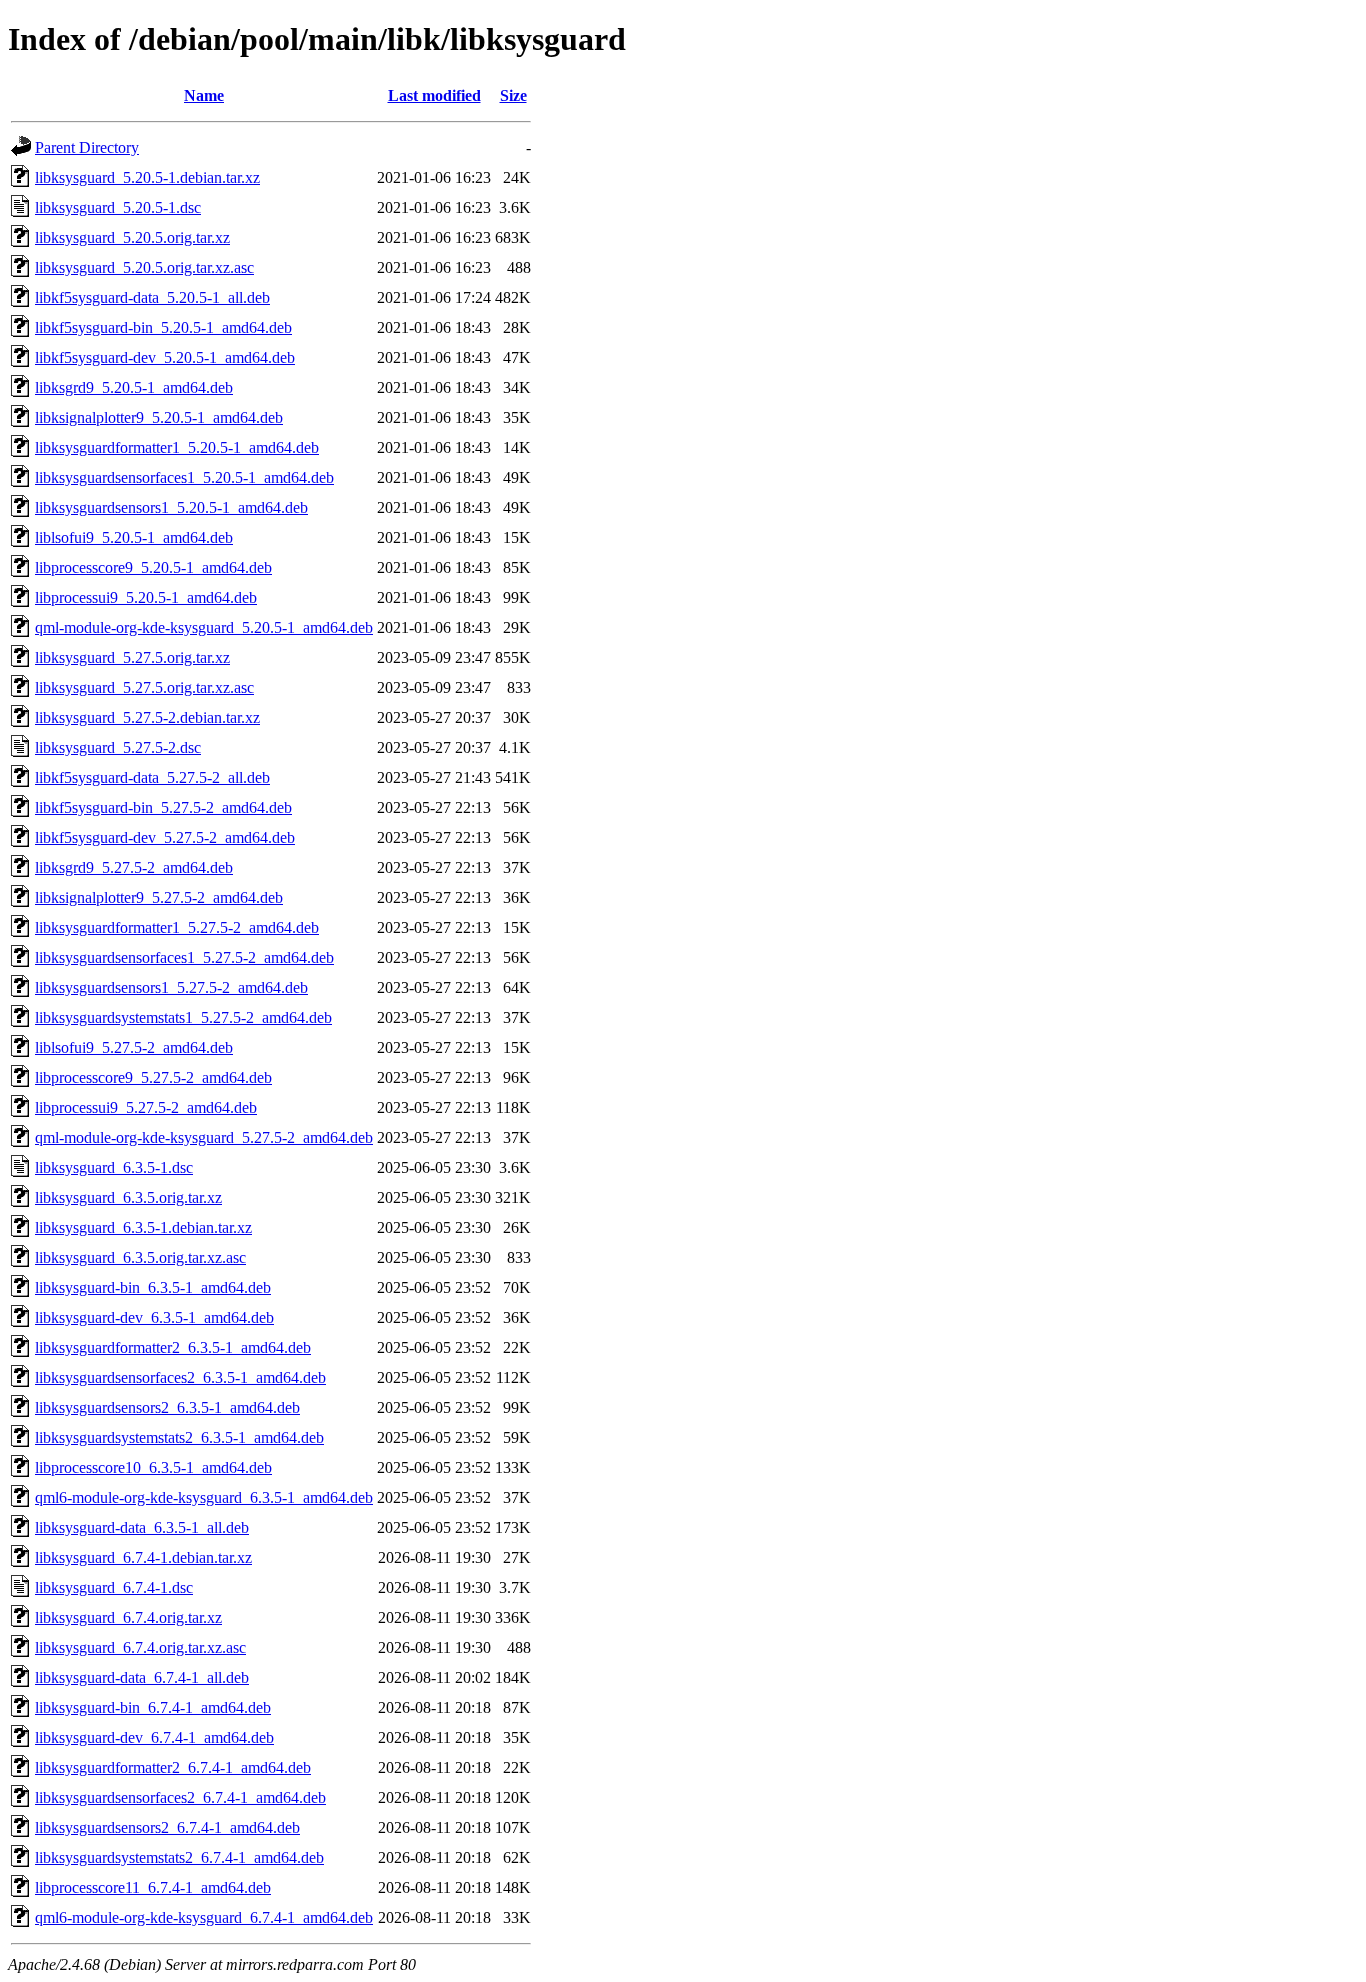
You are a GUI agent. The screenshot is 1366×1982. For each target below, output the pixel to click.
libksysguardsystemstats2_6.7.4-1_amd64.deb (179, 1857)
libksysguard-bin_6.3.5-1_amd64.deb (153, 1287)
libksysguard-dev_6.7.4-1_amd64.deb (154, 1737)
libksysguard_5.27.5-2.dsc (118, 747)
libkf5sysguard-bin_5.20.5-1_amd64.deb (163, 327)
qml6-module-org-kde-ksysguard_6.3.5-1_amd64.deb (204, 1497)
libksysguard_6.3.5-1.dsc (114, 1167)
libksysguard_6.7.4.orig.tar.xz (128, 1617)
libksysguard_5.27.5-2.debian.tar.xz (147, 717)
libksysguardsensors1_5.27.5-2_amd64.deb (171, 987)
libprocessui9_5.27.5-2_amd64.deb (146, 1107)
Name (204, 95)
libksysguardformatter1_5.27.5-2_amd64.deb (177, 927)
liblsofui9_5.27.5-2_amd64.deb (134, 1047)
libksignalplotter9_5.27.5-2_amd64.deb (159, 897)
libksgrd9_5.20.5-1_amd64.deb (134, 387)
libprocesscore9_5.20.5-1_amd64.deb (153, 567)
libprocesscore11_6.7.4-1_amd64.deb (153, 1887)
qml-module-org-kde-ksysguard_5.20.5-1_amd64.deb (204, 627)
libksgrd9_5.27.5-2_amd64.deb (134, 867)
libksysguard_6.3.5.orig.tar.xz (128, 1197)
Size (513, 95)
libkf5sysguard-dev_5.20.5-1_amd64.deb (165, 357)
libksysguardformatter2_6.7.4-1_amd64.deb (173, 1767)
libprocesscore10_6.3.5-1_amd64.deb (153, 1467)
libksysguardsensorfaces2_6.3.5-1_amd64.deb (180, 1377)
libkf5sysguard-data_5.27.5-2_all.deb (152, 777)
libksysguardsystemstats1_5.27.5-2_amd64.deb (183, 1017)
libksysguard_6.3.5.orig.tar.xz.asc (140, 1257)
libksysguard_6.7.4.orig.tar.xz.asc (140, 1647)
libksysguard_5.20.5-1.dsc (118, 207)
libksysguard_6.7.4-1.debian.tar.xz (143, 1557)
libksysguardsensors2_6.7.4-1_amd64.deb (167, 1827)
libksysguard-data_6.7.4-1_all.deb (142, 1677)
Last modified (434, 95)
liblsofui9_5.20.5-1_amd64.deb (134, 537)
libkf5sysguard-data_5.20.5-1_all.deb (152, 297)
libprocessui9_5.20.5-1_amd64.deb (146, 597)
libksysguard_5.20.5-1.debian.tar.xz (147, 177)
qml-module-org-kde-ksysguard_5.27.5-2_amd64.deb (204, 1137)
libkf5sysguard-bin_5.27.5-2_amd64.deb (163, 807)
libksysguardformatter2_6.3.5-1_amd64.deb (173, 1347)
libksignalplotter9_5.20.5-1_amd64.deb (159, 417)
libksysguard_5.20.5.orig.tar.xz (132, 237)
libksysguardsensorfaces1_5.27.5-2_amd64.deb (184, 957)
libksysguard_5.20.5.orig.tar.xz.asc (144, 267)
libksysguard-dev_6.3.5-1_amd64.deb (154, 1317)
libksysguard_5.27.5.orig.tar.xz (132, 657)
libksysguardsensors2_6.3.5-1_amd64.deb (167, 1407)
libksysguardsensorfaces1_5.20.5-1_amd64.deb (184, 477)
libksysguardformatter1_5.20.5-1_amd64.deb (177, 447)
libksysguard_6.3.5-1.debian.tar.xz (143, 1227)
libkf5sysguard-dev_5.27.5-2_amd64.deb (165, 837)
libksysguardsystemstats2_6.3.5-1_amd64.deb (179, 1437)
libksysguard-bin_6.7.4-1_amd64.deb (153, 1707)
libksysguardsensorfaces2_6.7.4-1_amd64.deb (180, 1797)
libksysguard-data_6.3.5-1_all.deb (142, 1527)
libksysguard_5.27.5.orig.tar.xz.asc (144, 687)
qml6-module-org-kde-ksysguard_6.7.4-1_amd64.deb (204, 1917)
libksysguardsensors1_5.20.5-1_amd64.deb (171, 507)
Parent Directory (87, 147)
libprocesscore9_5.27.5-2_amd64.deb (153, 1077)
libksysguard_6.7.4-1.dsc (114, 1587)
